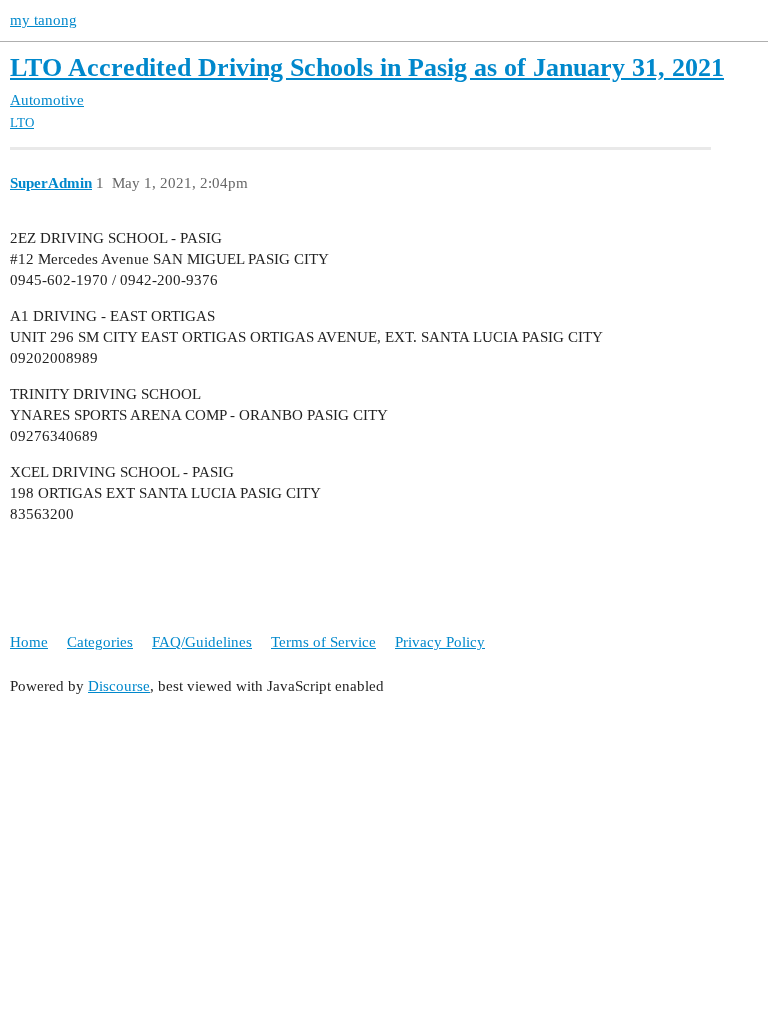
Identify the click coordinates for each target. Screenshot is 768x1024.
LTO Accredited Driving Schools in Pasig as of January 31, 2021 (367, 67)
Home (29, 642)
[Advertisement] (384, 852)
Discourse (119, 686)
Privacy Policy (440, 642)
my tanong (43, 20)
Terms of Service (323, 642)
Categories (100, 642)
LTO (22, 122)
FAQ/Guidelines (202, 642)
